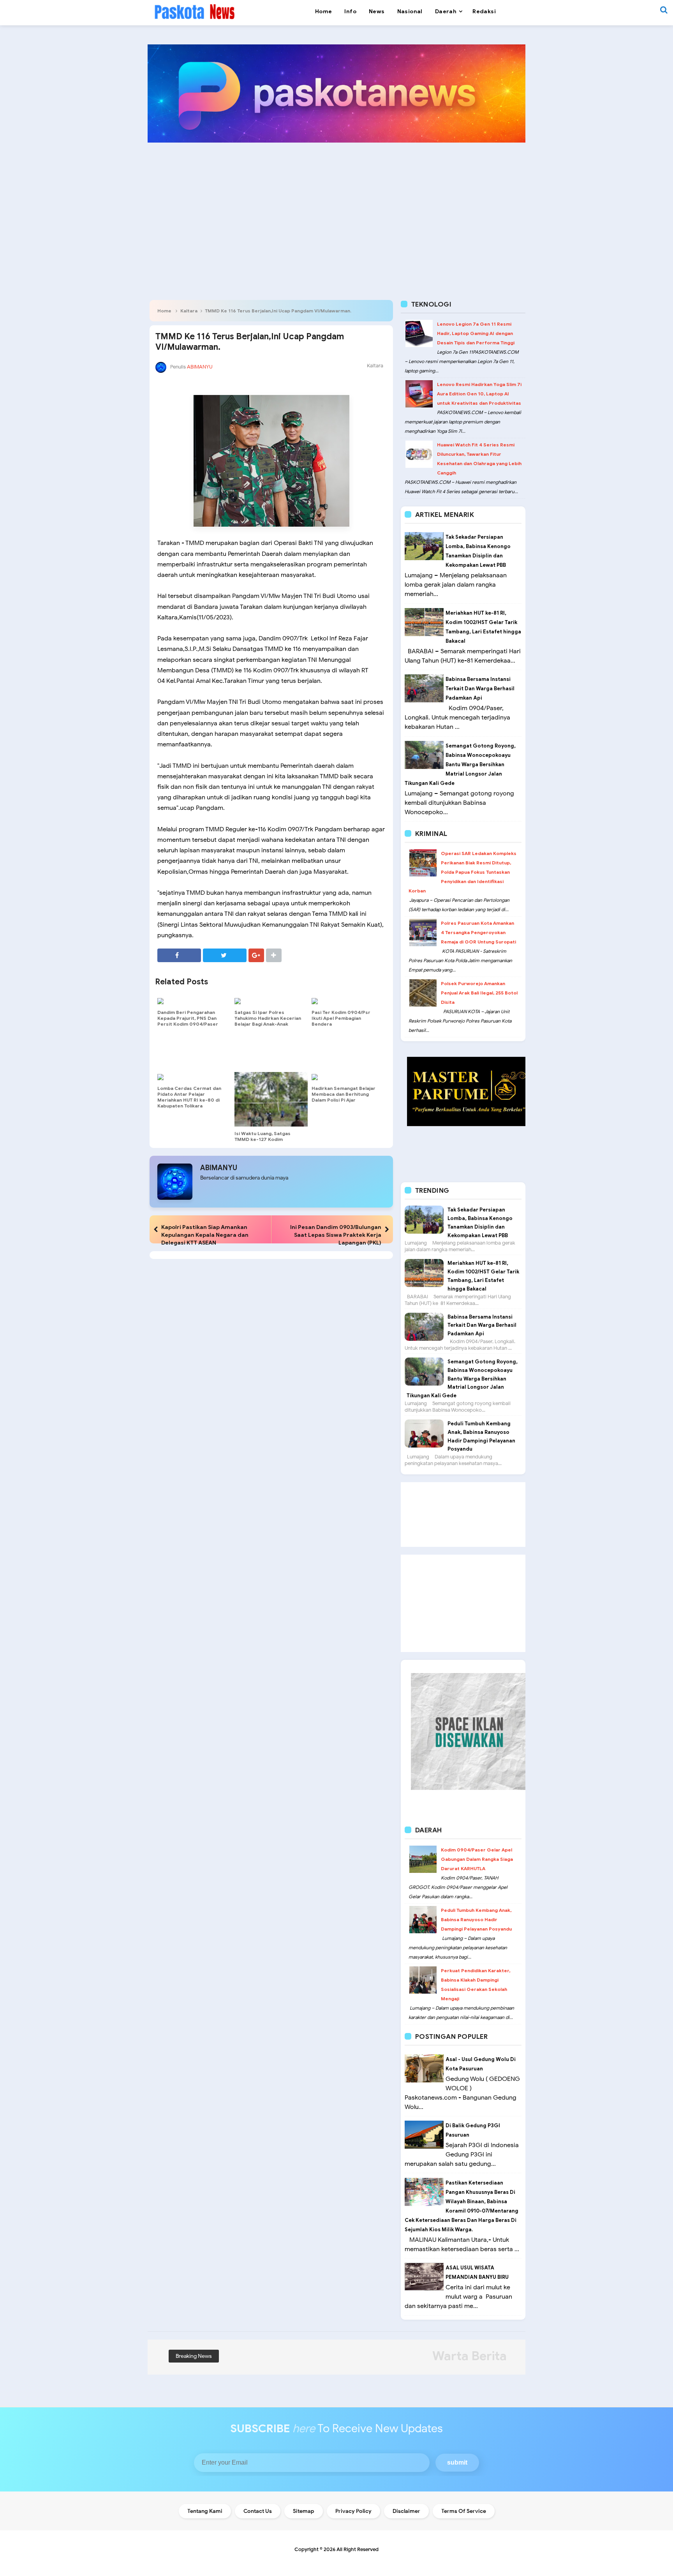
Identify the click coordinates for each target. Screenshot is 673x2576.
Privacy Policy (353, 2511)
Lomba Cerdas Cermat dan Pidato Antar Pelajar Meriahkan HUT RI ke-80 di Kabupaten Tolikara (189, 1097)
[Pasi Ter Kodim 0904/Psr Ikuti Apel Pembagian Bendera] (348, 1001)
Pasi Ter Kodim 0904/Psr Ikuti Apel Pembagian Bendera (341, 1018)
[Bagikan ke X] (225, 955)
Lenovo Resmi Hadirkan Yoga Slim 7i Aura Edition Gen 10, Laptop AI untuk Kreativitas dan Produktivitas (479, 394)
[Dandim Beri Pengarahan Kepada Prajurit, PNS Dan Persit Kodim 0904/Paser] (194, 1001)
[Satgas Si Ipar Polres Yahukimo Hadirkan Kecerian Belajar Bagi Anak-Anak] (271, 1001)
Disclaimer (406, 2511)
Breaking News (194, 2356)
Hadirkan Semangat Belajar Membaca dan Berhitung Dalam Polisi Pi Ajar (344, 1094)
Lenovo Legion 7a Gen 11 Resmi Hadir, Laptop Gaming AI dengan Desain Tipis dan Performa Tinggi (476, 333)
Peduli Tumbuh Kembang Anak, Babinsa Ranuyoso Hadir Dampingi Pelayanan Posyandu (476, 1919)
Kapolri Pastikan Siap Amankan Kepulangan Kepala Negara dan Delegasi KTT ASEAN (205, 1235)
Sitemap (304, 2511)
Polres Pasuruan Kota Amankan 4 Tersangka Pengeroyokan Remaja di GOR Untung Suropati (478, 932)
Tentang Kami (205, 2511)
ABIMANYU (219, 1168)
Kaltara (189, 311)
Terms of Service (464, 2511)
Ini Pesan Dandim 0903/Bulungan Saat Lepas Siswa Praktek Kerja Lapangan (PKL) (336, 1235)
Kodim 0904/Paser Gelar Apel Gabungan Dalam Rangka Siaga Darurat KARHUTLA (477, 1859)
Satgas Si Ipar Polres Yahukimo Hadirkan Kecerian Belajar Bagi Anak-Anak (268, 1018)
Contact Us (258, 2511)
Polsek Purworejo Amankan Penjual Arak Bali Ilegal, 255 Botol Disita (479, 993)
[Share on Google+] (256, 955)
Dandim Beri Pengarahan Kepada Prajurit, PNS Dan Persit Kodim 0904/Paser (188, 1018)
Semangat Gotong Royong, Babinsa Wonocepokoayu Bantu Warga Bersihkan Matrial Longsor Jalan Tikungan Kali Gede (460, 764)
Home (164, 311)
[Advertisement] (336, 209)
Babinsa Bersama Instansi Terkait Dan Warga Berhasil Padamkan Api (480, 689)
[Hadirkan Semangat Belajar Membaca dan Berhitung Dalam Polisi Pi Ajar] (348, 1077)
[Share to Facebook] (179, 955)
